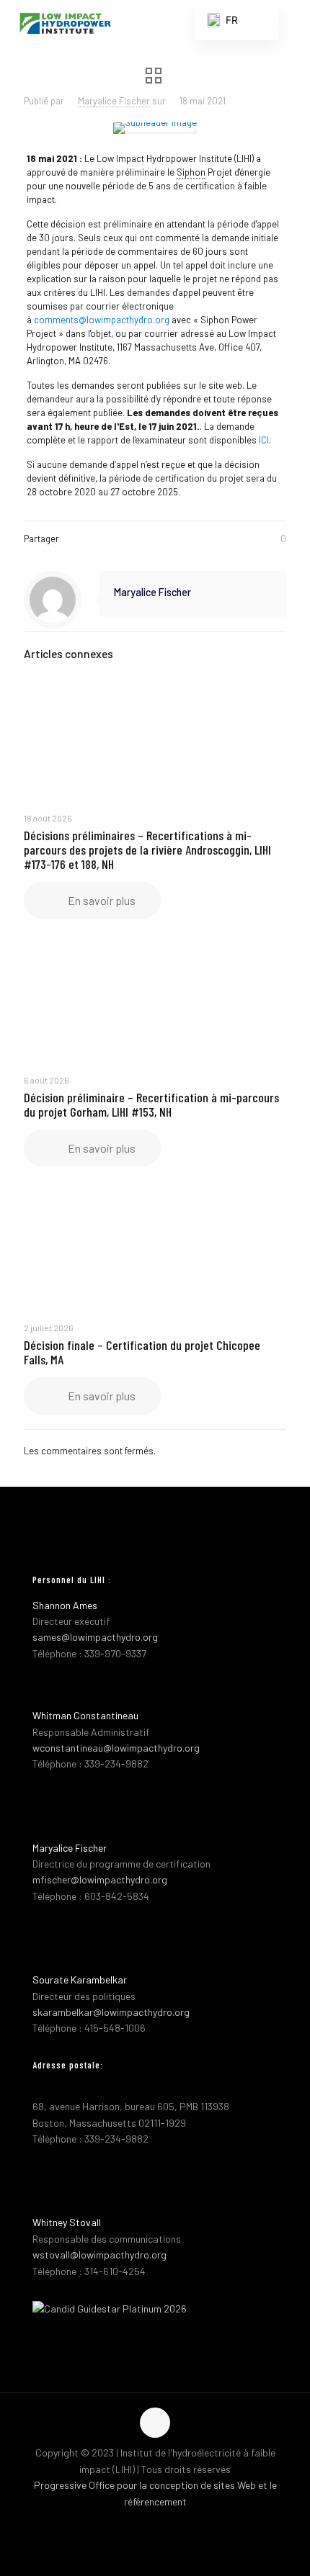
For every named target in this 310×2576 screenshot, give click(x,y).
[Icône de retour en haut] (155, 2423)
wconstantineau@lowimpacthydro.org (116, 1748)
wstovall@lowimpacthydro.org (99, 2255)
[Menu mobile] (291, 22)
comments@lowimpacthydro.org (102, 320)
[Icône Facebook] (140, 2524)
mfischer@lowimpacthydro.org (100, 1879)
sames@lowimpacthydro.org (95, 1637)
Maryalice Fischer (114, 101)
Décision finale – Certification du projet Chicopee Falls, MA (142, 1352)
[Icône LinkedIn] (170, 2524)
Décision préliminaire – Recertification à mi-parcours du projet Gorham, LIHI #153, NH (151, 1104)
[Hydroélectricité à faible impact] (65, 22)
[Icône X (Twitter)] (155, 2524)
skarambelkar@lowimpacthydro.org (111, 2012)
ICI (264, 440)
